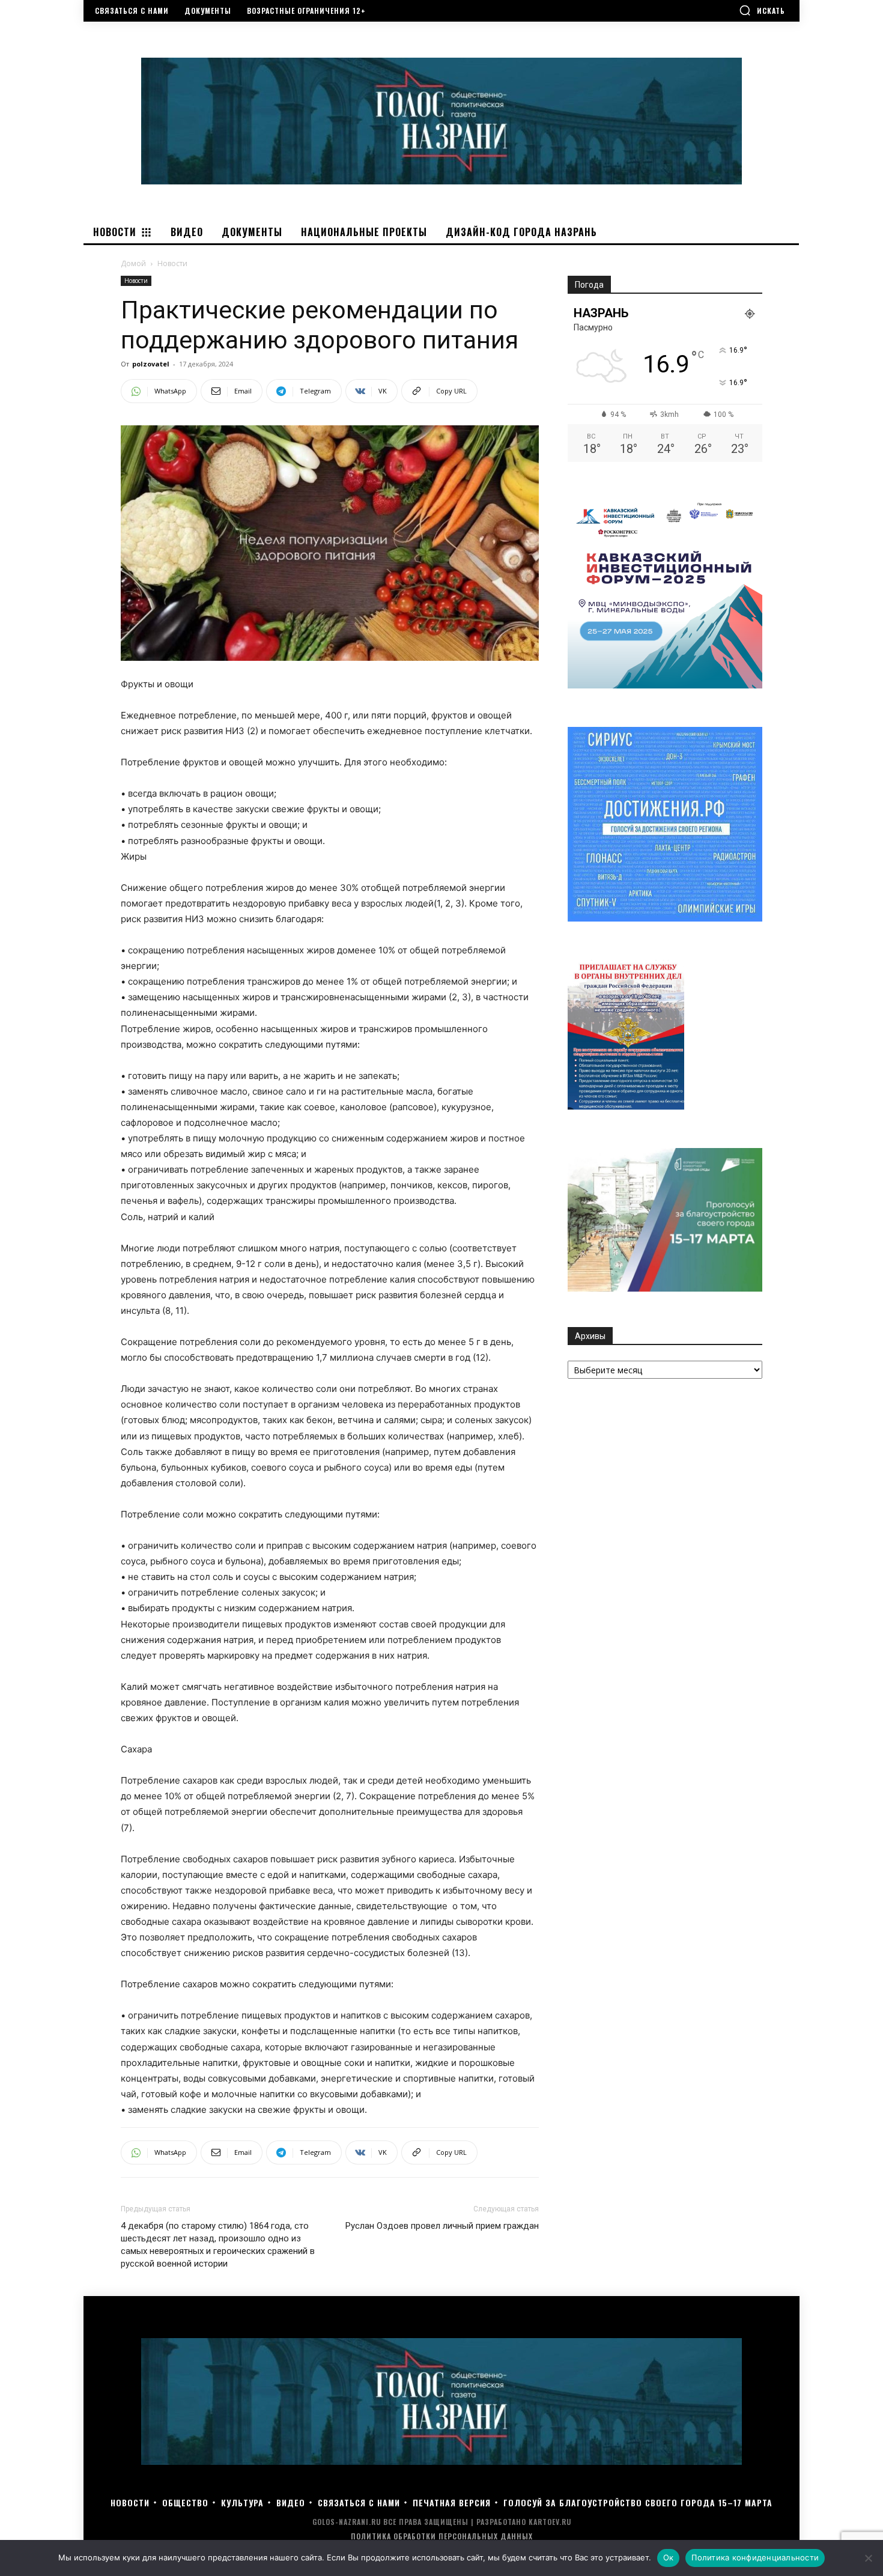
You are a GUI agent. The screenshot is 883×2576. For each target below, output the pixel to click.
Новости (136, 281)
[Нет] (868, 2558)
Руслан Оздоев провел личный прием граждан (442, 2226)
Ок (669, 2557)
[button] (762, 10)
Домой (133, 263)
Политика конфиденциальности (755, 2557)
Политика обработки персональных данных (442, 2536)
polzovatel (151, 364)
